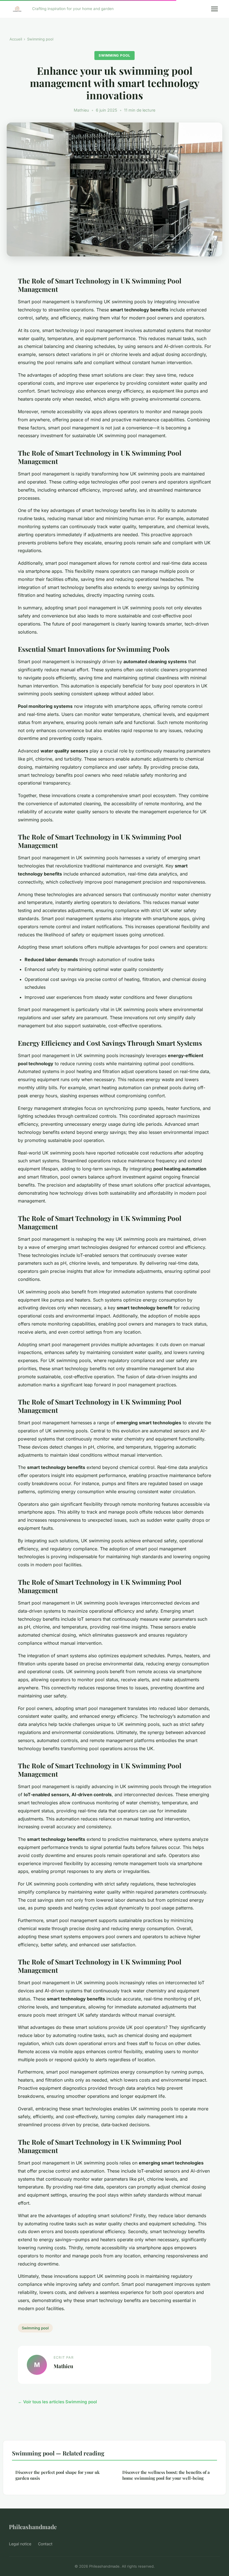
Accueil (16, 39)
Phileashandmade (33, 2527)
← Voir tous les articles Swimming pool (57, 2402)
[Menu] (214, 9)
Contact (45, 2544)
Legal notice (20, 2544)
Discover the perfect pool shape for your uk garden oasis (58, 2475)
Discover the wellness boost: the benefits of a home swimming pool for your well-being (166, 2475)
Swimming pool (40, 39)
